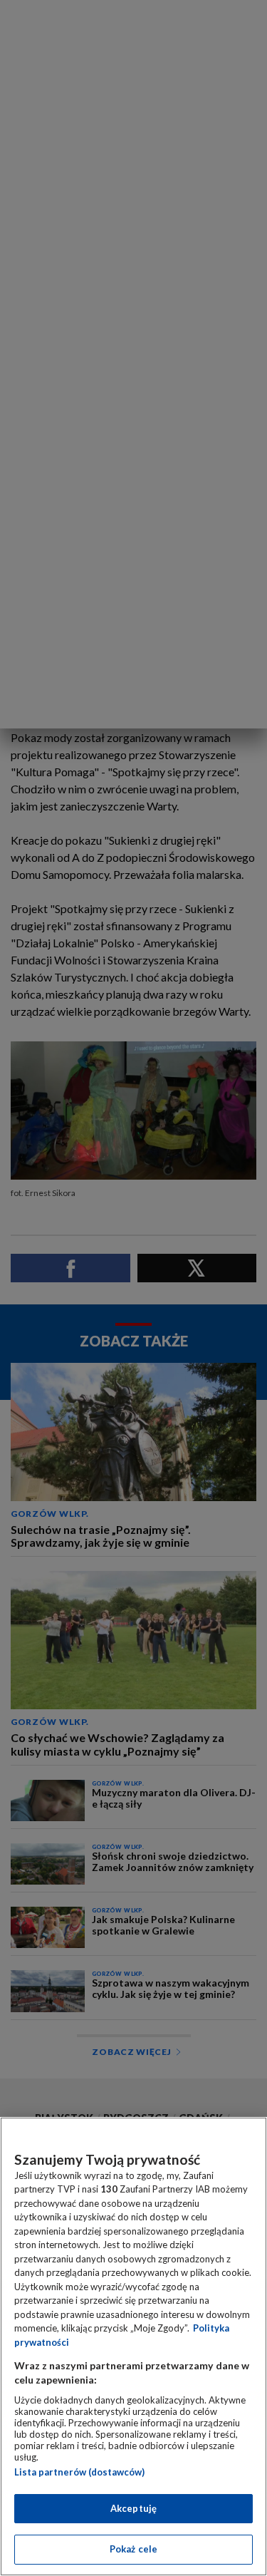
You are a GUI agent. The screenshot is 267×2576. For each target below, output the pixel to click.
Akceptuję (133, 2508)
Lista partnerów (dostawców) (79, 2472)
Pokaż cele (133, 2549)
